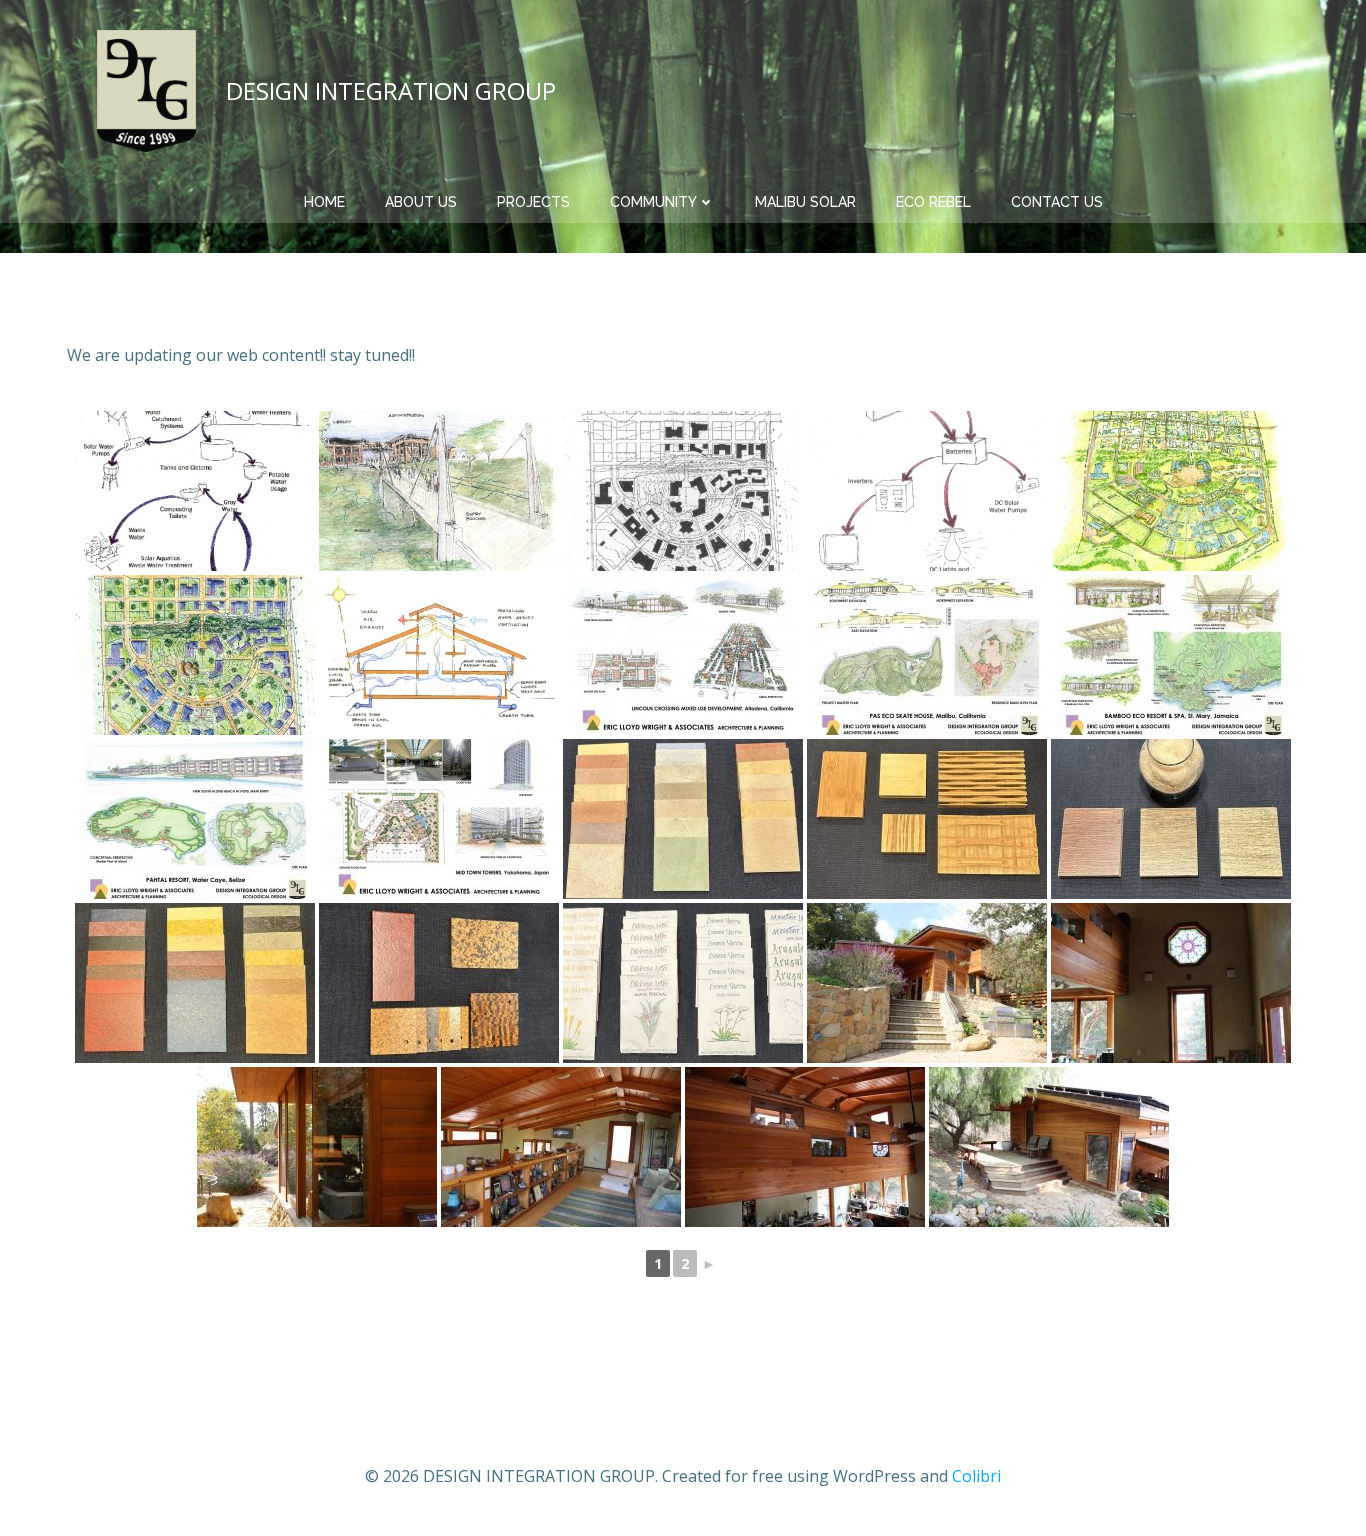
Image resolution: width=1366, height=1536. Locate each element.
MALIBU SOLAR (805, 202)
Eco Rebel (933, 202)
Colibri (976, 1476)
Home (324, 202)
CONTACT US (1057, 202)
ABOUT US (421, 202)
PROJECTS (533, 202)
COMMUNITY (653, 202)
